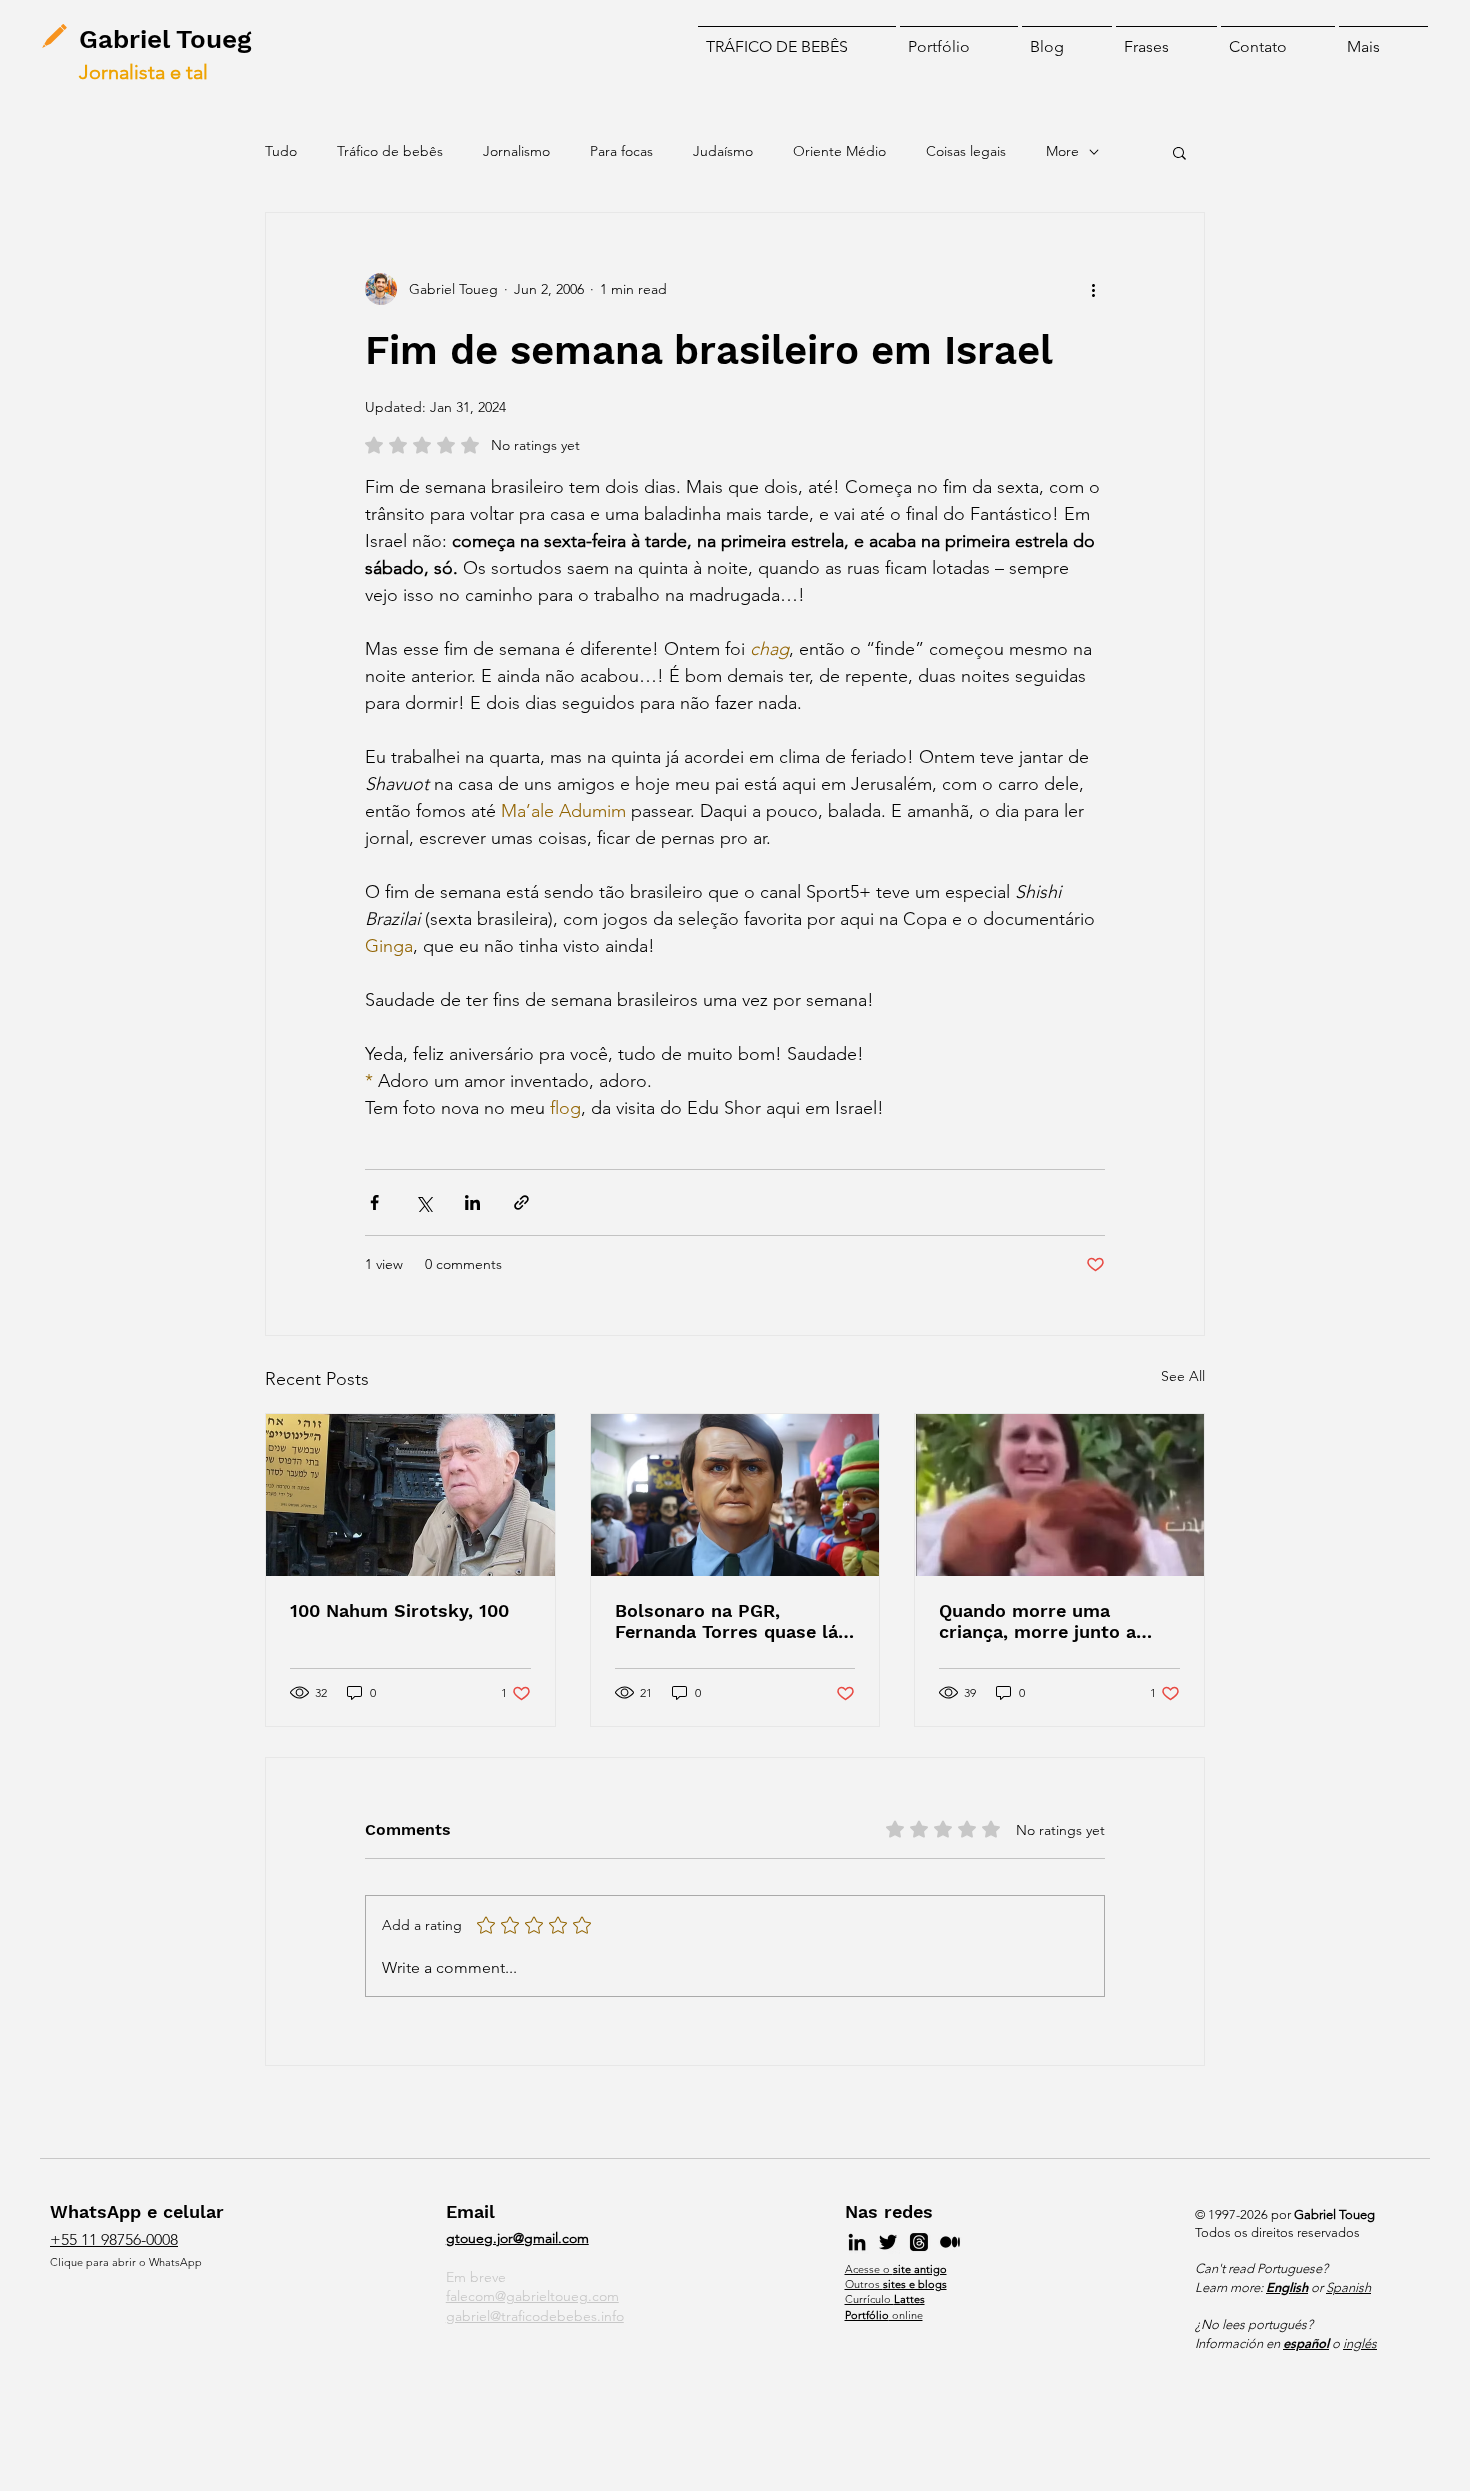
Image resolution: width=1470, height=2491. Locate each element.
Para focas (621, 151)
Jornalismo (516, 151)
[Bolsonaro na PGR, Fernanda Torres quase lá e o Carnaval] (735, 1495)
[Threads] (919, 2242)
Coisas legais (966, 151)
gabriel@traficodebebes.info (535, 2316)
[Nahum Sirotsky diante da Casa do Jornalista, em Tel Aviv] (410, 1495)
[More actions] (1093, 289)
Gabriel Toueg (165, 39)
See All (1183, 1376)
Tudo (281, 151)
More (1062, 151)
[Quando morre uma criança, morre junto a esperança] (1059, 1495)
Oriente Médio (839, 151)
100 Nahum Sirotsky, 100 (399, 1610)
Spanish (1348, 2287)
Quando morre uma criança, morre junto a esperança (1037, 1621)
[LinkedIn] (857, 2242)
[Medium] (950, 2242)
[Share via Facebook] (374, 1202)
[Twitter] (888, 2242)
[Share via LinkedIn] (472, 1202)
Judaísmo (723, 151)
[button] (1383, 38)
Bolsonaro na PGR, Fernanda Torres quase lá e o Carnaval (734, 1621)
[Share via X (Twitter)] (423, 1202)
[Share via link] (521, 1202)
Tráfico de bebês (390, 151)
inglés (1360, 2343)
